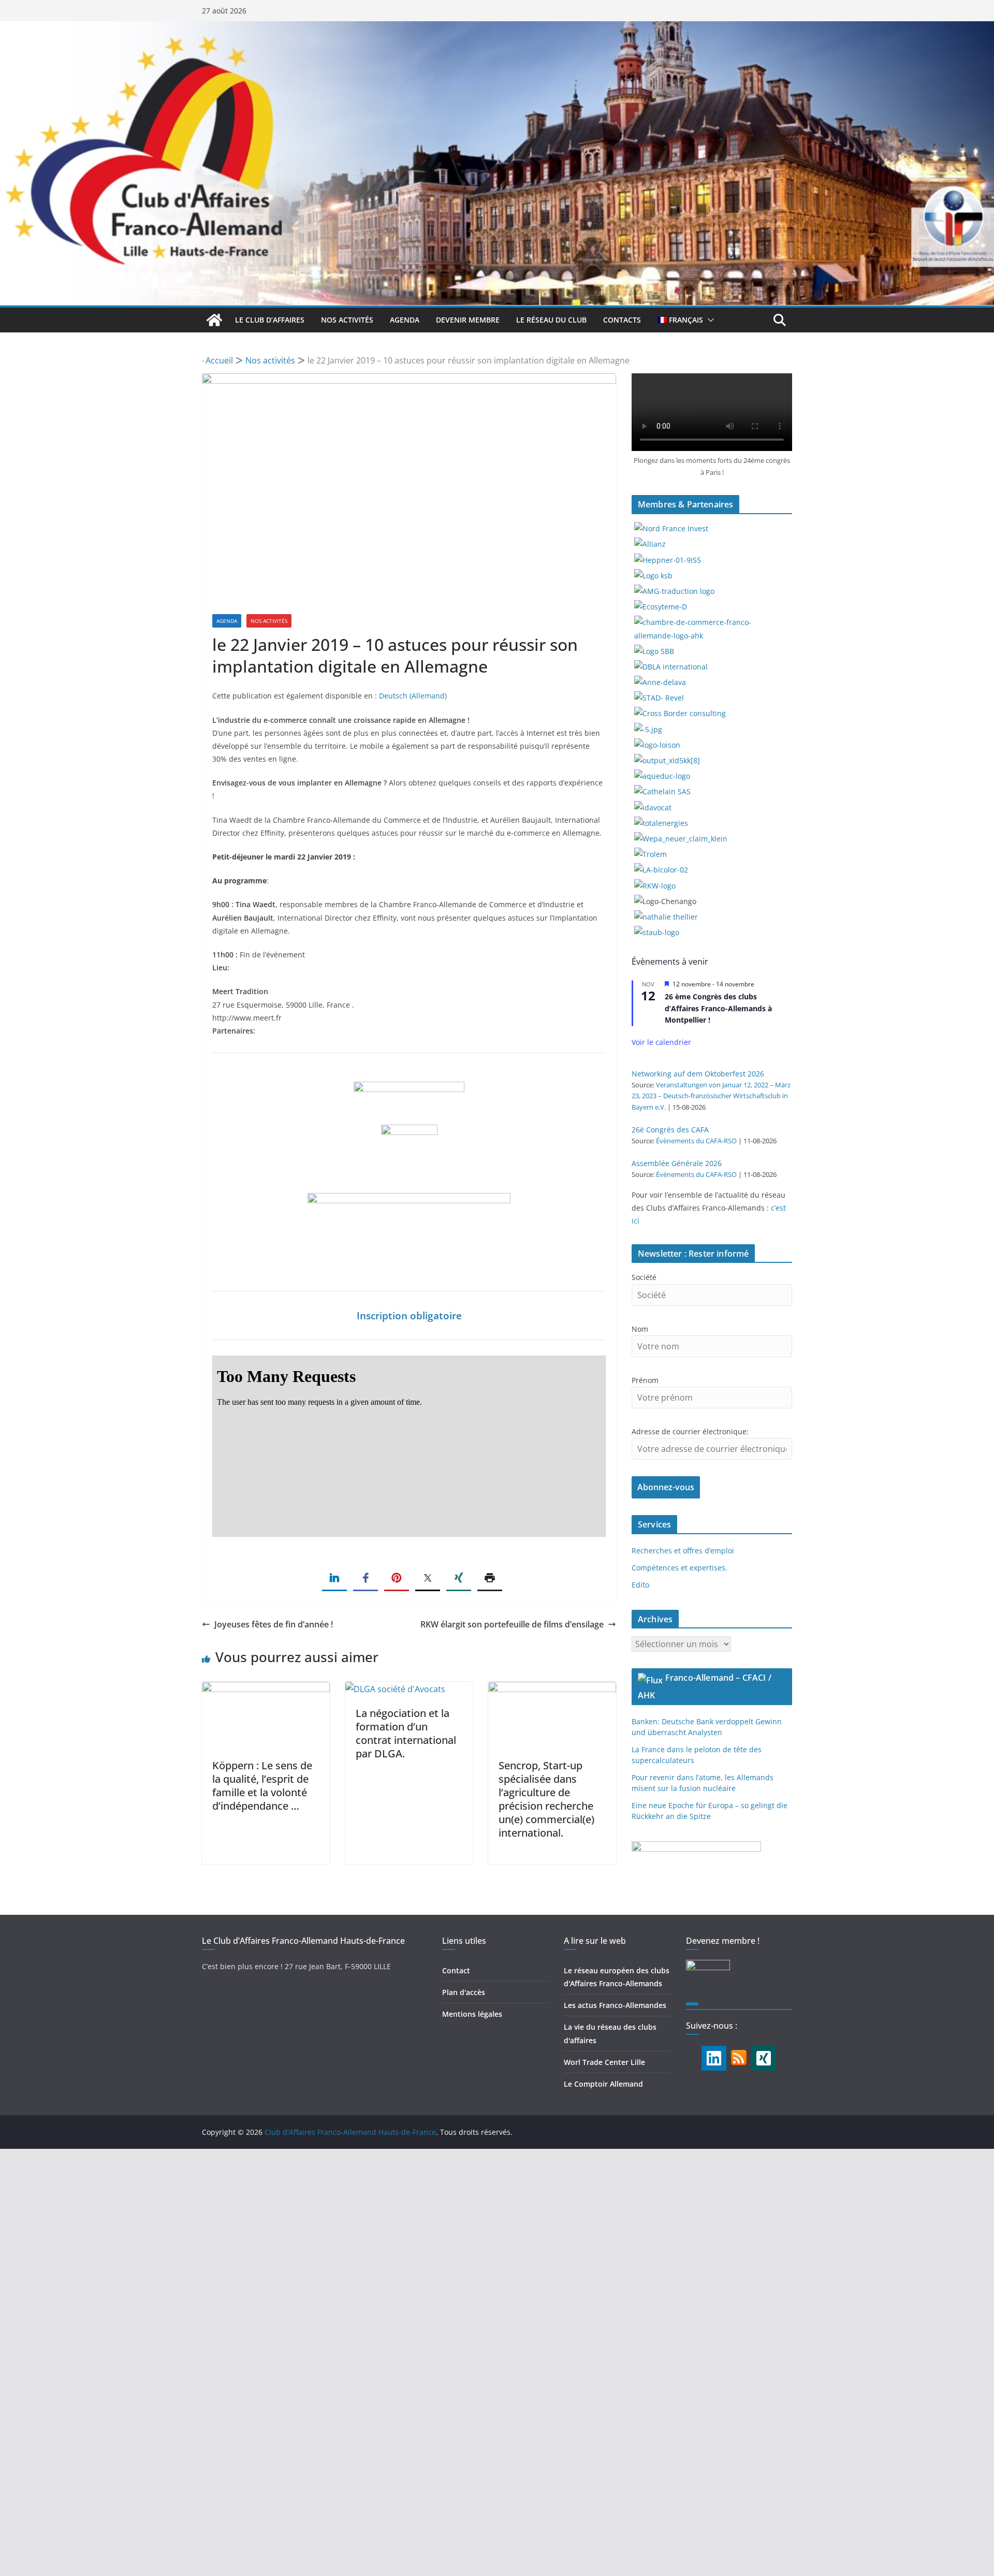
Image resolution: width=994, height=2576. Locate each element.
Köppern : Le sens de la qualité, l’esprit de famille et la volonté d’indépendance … (262, 1786)
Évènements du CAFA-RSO (696, 1141)
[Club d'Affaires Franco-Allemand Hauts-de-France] (497, 28)
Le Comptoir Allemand (603, 2084)
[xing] (764, 2058)
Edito (640, 1585)
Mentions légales (472, 2014)
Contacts (622, 320)
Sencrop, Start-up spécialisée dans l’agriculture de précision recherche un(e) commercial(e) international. (546, 1799)
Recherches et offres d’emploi (683, 1551)
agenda (405, 320)
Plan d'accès (464, 1992)
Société (644, 1277)
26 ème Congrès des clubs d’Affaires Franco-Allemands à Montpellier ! (718, 1008)
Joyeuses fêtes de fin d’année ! (274, 1624)
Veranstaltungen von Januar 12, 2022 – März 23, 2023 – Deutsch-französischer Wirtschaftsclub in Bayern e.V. (711, 1096)
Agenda (227, 621)
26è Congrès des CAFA (670, 1130)
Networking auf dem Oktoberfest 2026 (698, 1074)
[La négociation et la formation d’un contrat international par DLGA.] (395, 1689)
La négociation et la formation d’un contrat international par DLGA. (406, 1733)
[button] (709, 320)
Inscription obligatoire (409, 1315)
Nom (640, 1329)
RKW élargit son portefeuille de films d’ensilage (512, 1624)
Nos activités (347, 320)
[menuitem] (680, 320)
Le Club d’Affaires (270, 320)
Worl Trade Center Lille (604, 2062)
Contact (456, 1970)
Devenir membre (468, 320)
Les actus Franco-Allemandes (615, 2005)
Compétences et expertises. (679, 1568)
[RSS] (739, 2054)
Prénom (645, 1380)
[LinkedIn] (714, 2058)
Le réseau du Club (551, 320)
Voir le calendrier (661, 1042)
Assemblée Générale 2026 (677, 1163)
